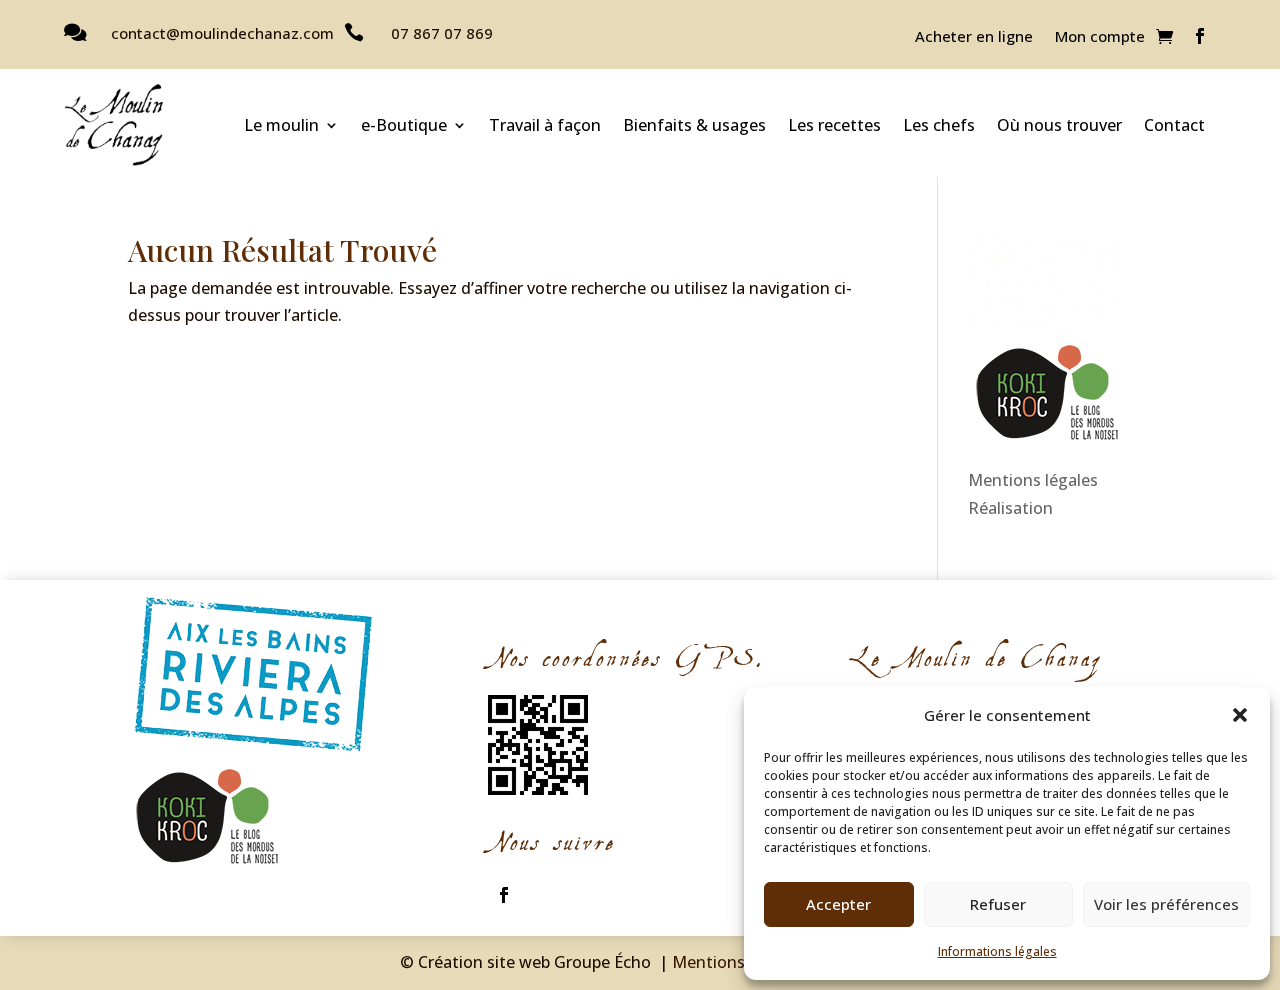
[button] (1240, 715)
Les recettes (834, 125)
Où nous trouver (1059, 125)
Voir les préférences (1166, 904)
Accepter (838, 904)
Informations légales (997, 951)
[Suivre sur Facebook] (1200, 36)
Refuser (998, 904)
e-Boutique (404, 125)
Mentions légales (1033, 480)
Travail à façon (545, 125)
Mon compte (1100, 37)
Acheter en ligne (974, 37)
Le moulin (281, 125)
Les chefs (939, 125)
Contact (1174, 125)
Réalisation (1010, 508)
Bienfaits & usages (694, 125)
